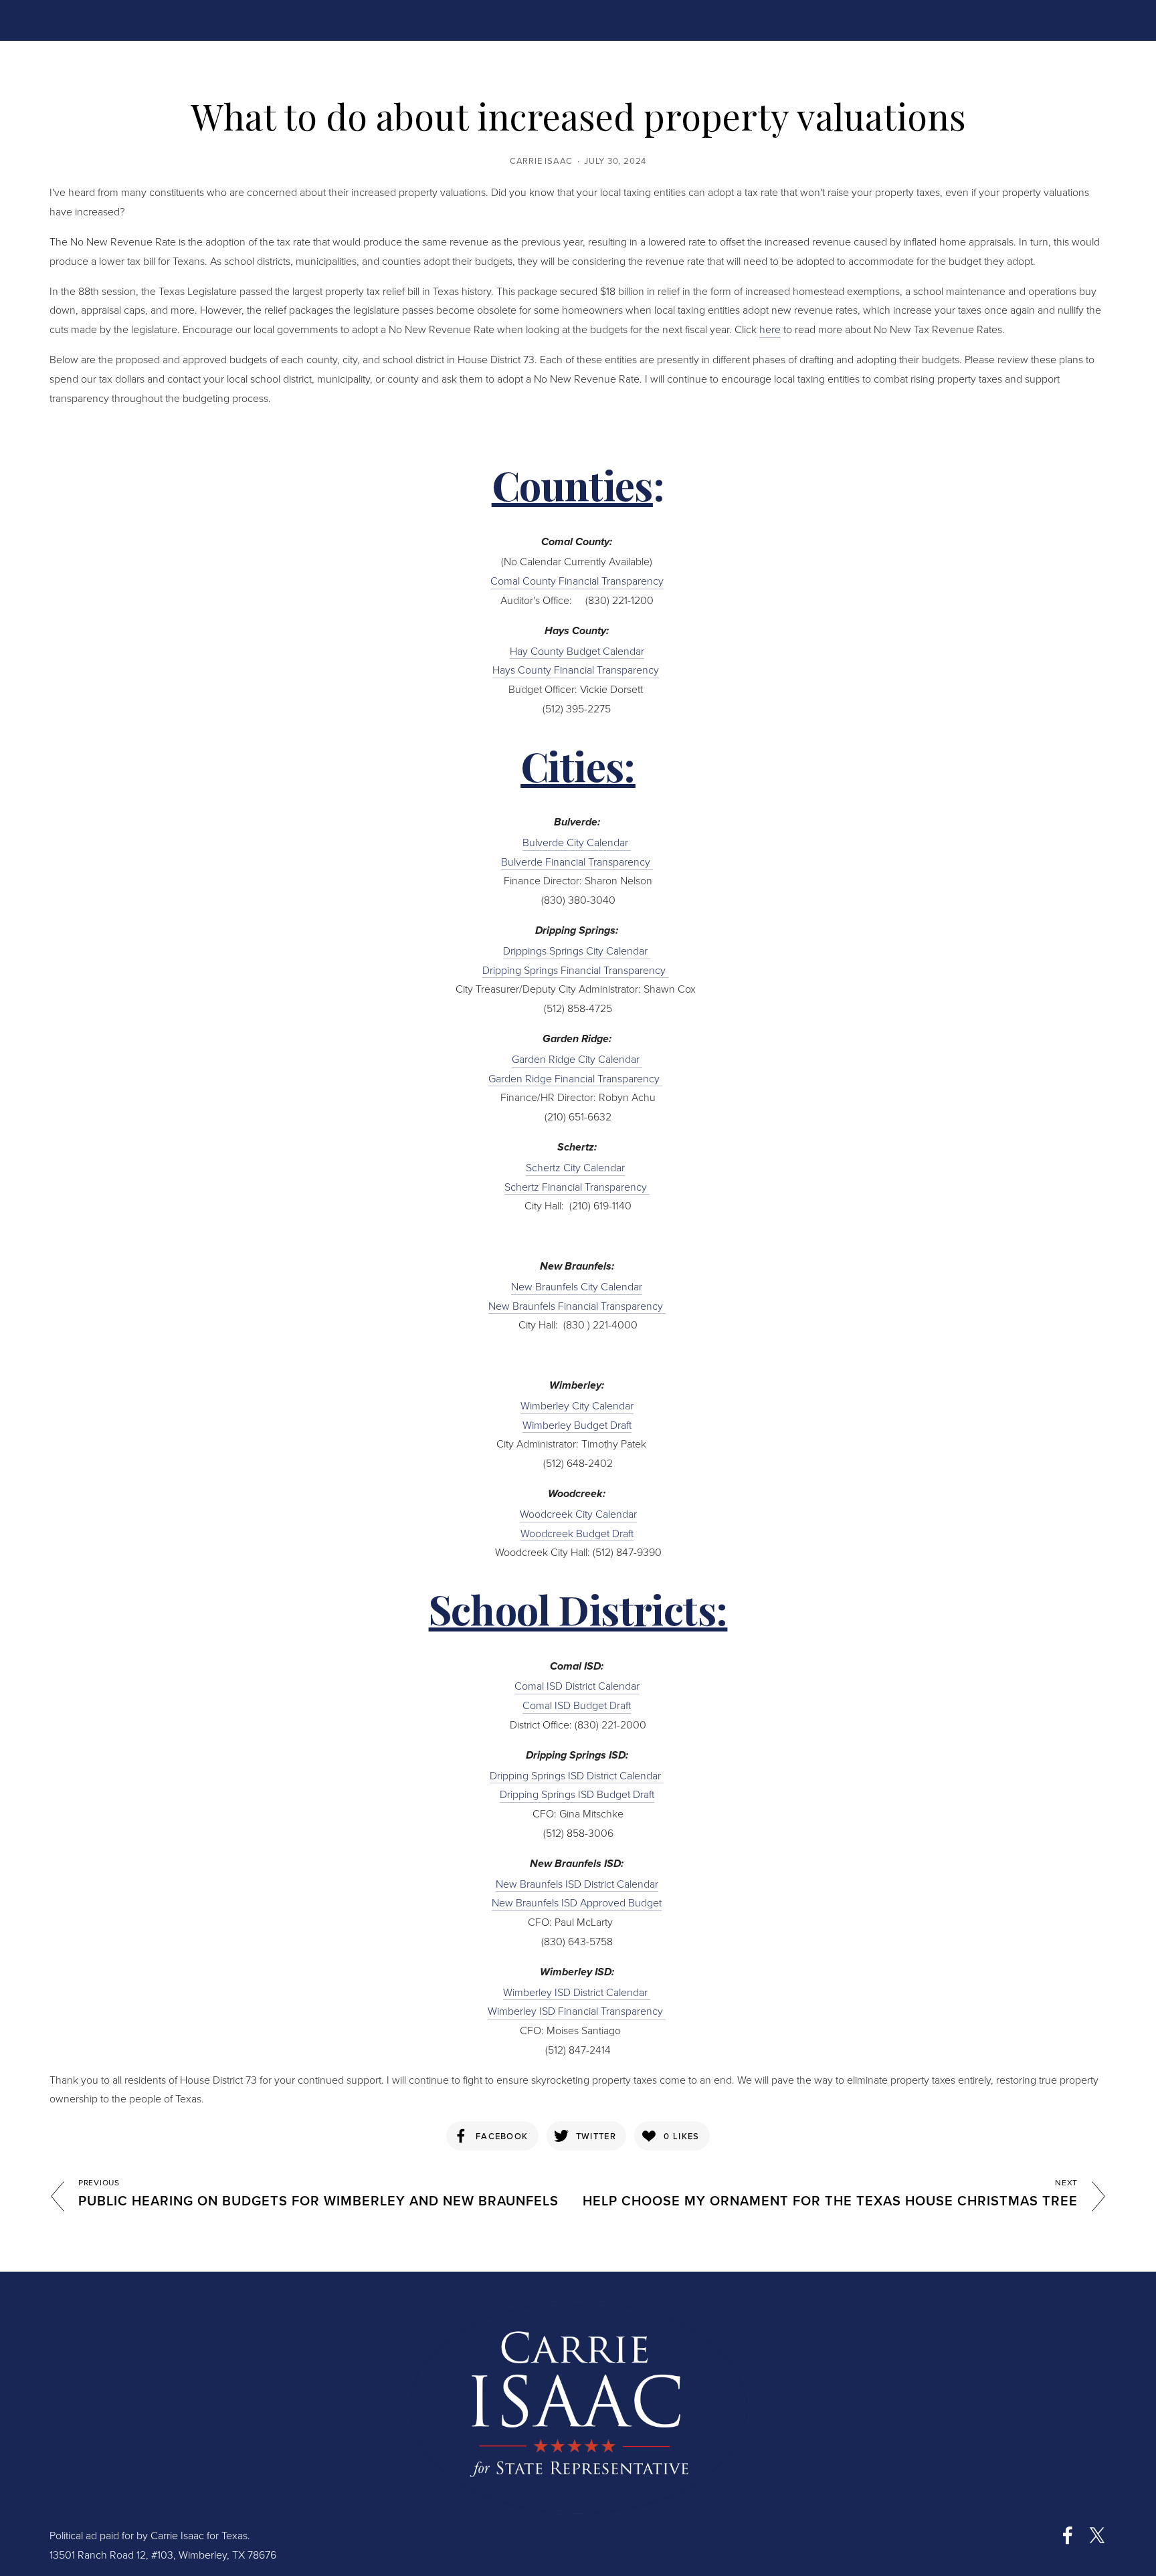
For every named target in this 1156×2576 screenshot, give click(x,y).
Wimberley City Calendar (577, 1405)
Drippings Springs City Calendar (577, 951)
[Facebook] (1068, 2535)
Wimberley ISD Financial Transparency (577, 2011)
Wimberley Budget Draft (577, 1425)
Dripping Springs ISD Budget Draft (577, 1794)
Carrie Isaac (541, 161)
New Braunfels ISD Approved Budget (577, 1902)
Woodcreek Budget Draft (577, 1533)
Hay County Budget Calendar (577, 651)
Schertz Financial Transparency (577, 1187)
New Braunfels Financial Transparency (577, 1306)
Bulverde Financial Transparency (577, 862)
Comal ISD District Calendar (577, 1686)
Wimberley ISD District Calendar (577, 1992)
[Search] (157, 19)
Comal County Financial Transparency (577, 581)
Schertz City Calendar (575, 1167)
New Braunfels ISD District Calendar (577, 1884)
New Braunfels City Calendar (577, 1286)
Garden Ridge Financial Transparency (575, 1078)
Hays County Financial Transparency (576, 670)
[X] (1097, 2535)
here (770, 329)
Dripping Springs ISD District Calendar (577, 1775)
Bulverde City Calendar (577, 842)
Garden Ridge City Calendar (577, 1059)
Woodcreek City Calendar (578, 1514)
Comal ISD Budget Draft (577, 1705)
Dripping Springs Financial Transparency (575, 970)
